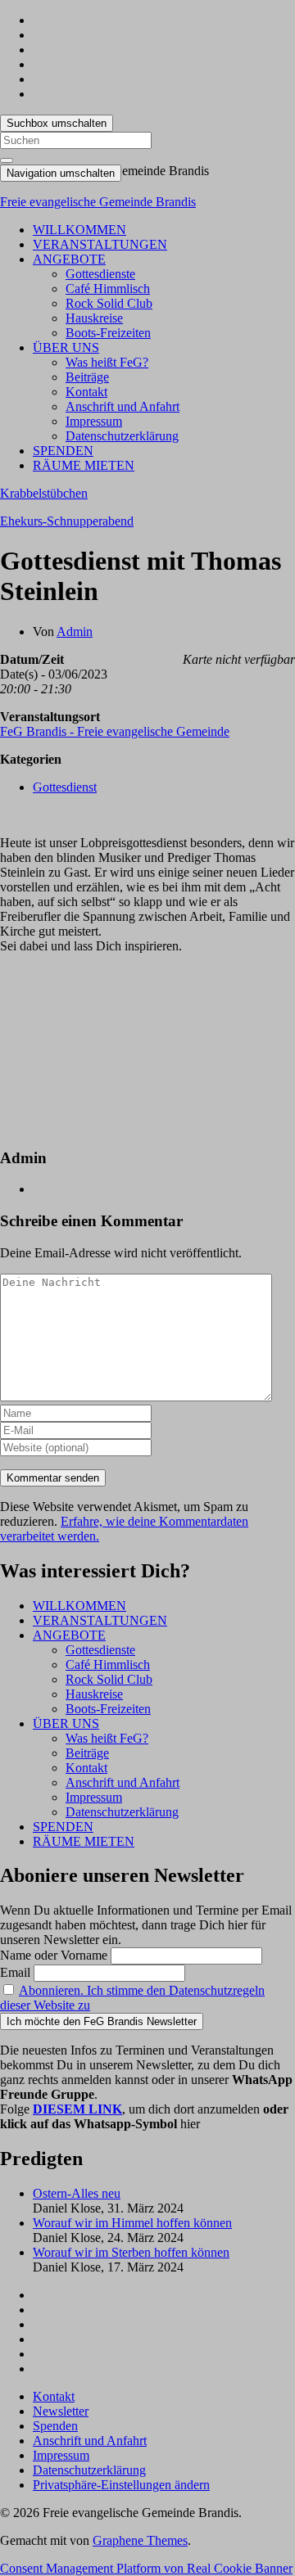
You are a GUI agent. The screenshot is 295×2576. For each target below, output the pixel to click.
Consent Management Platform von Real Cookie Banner (146, 2568)
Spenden (55, 2426)
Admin (75, 632)
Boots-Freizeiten (108, 333)
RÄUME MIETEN (84, 465)
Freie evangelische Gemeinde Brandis (98, 202)
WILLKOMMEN (79, 230)
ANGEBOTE (69, 259)
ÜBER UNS (66, 347)
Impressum (94, 421)
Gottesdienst (65, 787)
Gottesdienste (100, 274)
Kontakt (86, 392)
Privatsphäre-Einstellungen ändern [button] (121, 2485)
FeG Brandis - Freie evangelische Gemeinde (115, 731)
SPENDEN (63, 451)
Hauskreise (94, 318)
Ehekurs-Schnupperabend (67, 521)
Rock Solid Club (109, 303)
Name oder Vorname (54, 1955)
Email (15, 1972)
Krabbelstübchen (44, 493)
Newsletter (61, 2411)
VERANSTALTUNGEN (100, 244)
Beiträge (87, 377)
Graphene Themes (140, 2540)
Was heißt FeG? (107, 362)
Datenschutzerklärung (122, 436)
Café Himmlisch (108, 289)
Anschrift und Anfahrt (123, 406)
